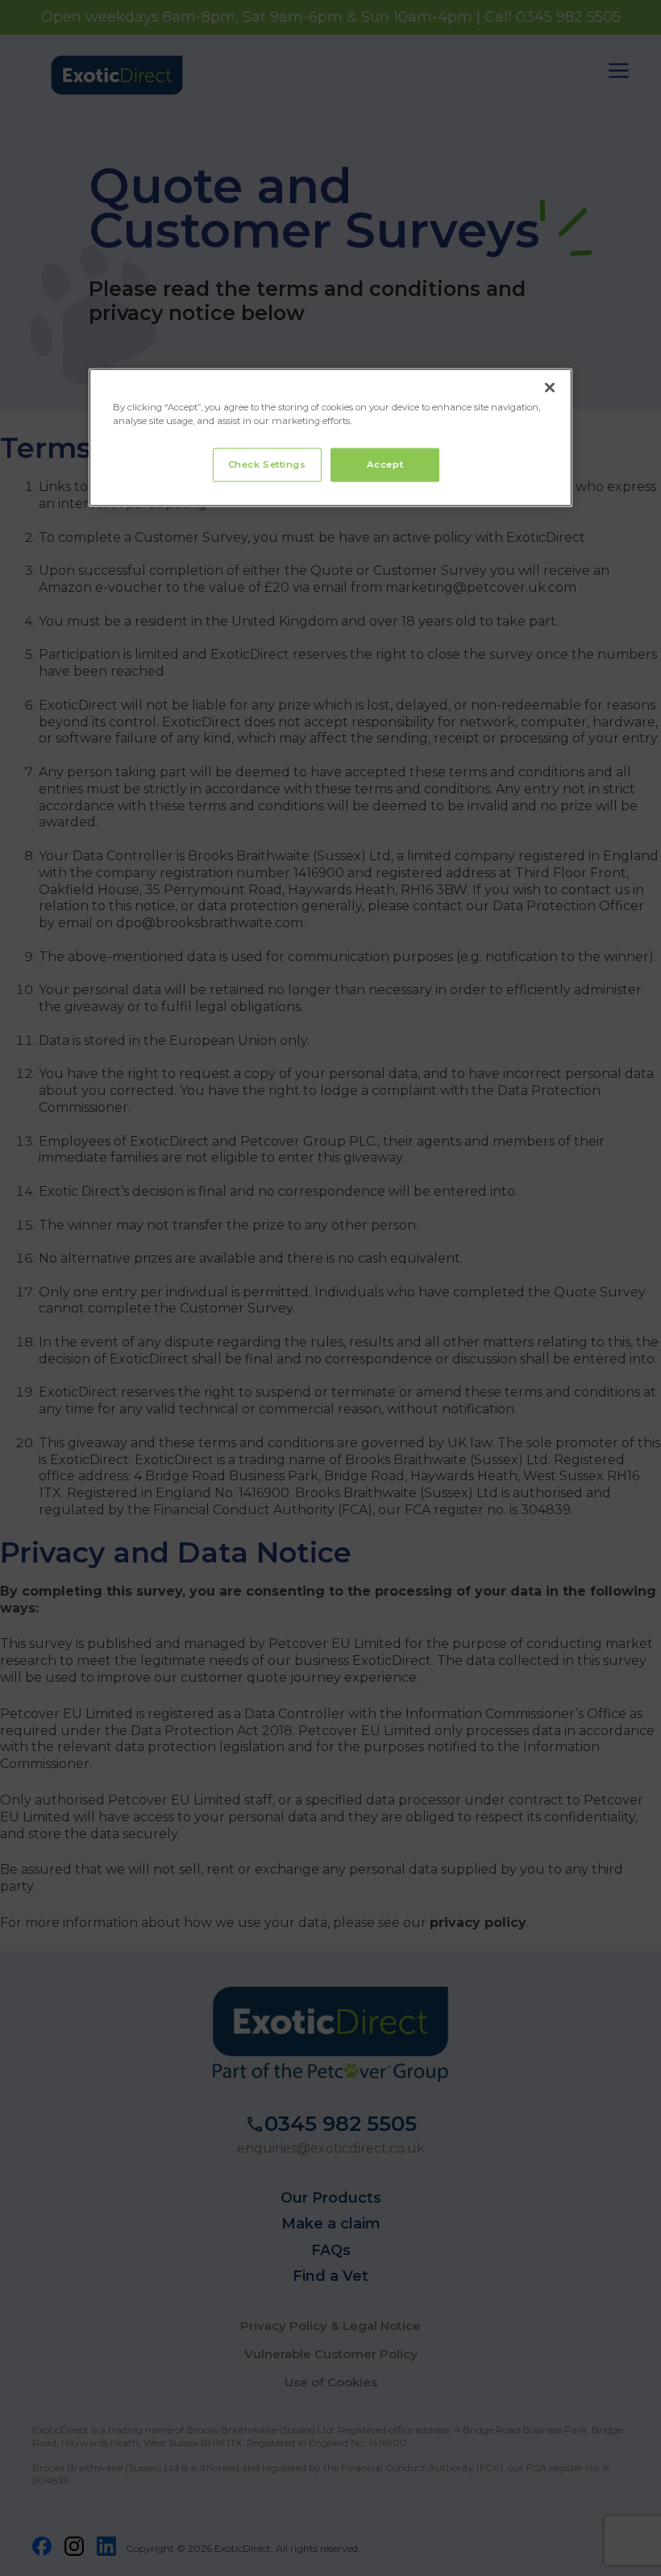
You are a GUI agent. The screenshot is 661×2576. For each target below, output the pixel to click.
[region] (330, 438)
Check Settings (267, 464)
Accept (385, 464)
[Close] (550, 388)
